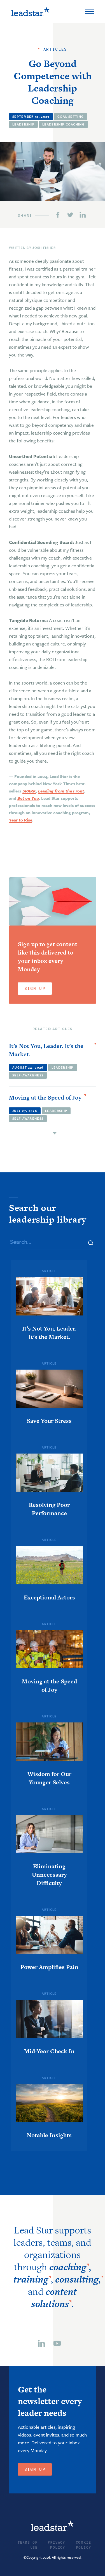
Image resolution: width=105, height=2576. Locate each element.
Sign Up (35, 988)
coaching (68, 2267)
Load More (53, 1133)
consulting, (78, 2279)
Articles (55, 49)
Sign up (35, 2469)
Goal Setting (71, 116)
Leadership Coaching (63, 124)
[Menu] (89, 11)
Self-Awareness (28, 1075)
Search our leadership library (48, 1213)
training (31, 2279)
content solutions (54, 2298)
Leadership (23, 124)
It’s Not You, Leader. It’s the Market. (46, 1050)
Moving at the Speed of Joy (45, 1097)
